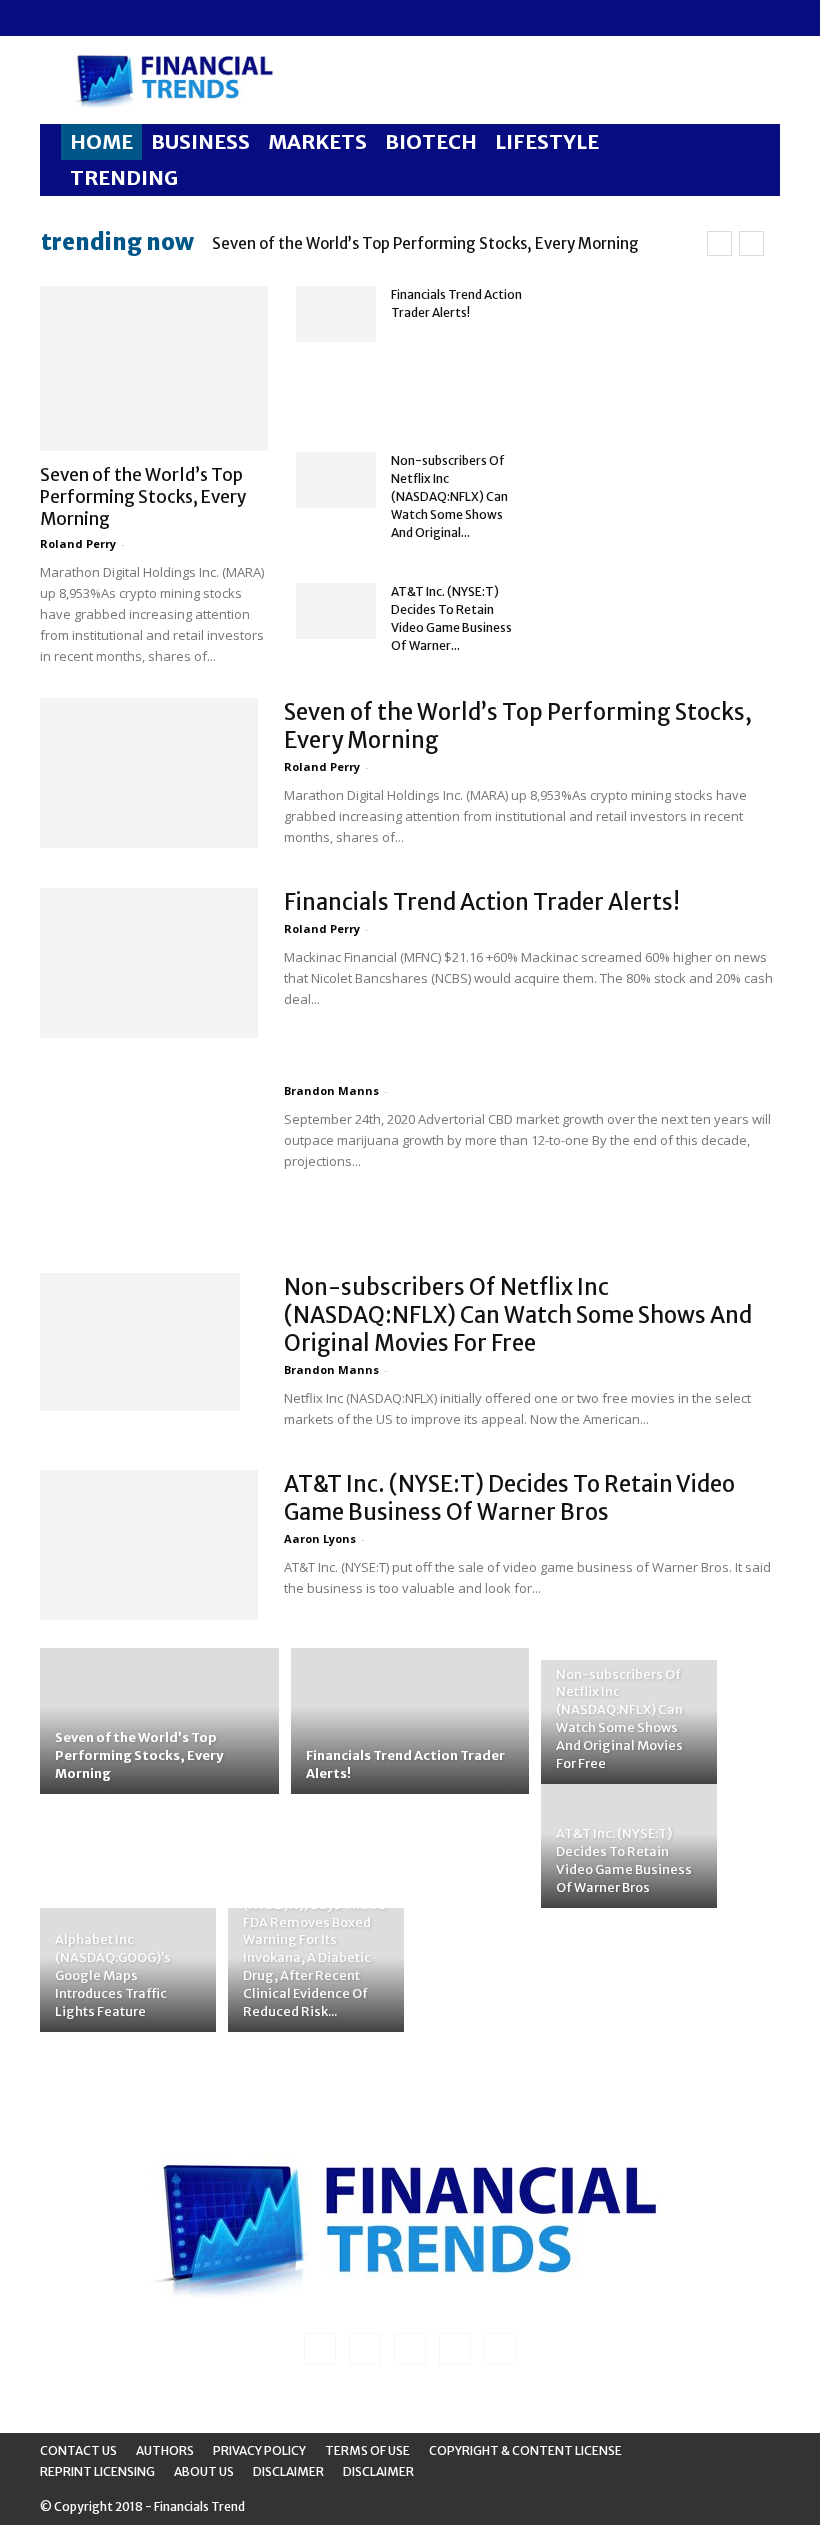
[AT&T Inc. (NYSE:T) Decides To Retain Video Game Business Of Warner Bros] (336, 611)
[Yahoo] (187, 18)
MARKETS (317, 141)
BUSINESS (200, 141)
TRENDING (124, 177)
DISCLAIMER (378, 2471)
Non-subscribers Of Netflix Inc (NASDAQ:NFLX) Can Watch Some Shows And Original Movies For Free (518, 1315)
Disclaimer (288, 2471)
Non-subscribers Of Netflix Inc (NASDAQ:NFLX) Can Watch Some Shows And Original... (449, 496)
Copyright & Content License (525, 2450)
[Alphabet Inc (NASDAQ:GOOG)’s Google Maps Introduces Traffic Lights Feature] (128, 1974)
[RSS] (121, 18)
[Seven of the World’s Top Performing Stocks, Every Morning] (154, 368)
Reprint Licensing (97, 2471)
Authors (165, 2450)
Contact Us (78, 2450)
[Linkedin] (88, 18)
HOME (101, 141)
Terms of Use (367, 2450)
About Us (204, 2471)
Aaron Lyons (320, 1538)
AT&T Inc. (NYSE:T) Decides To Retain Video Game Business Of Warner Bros (509, 1498)
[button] (756, 142)
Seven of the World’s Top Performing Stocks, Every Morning (425, 243)
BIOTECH (431, 141)
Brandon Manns (331, 1090)
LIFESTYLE (547, 141)
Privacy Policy (259, 2450)
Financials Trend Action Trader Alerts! (482, 902)
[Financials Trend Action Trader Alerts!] (336, 314)
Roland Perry (78, 543)
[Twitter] (154, 18)
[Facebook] (55, 18)
